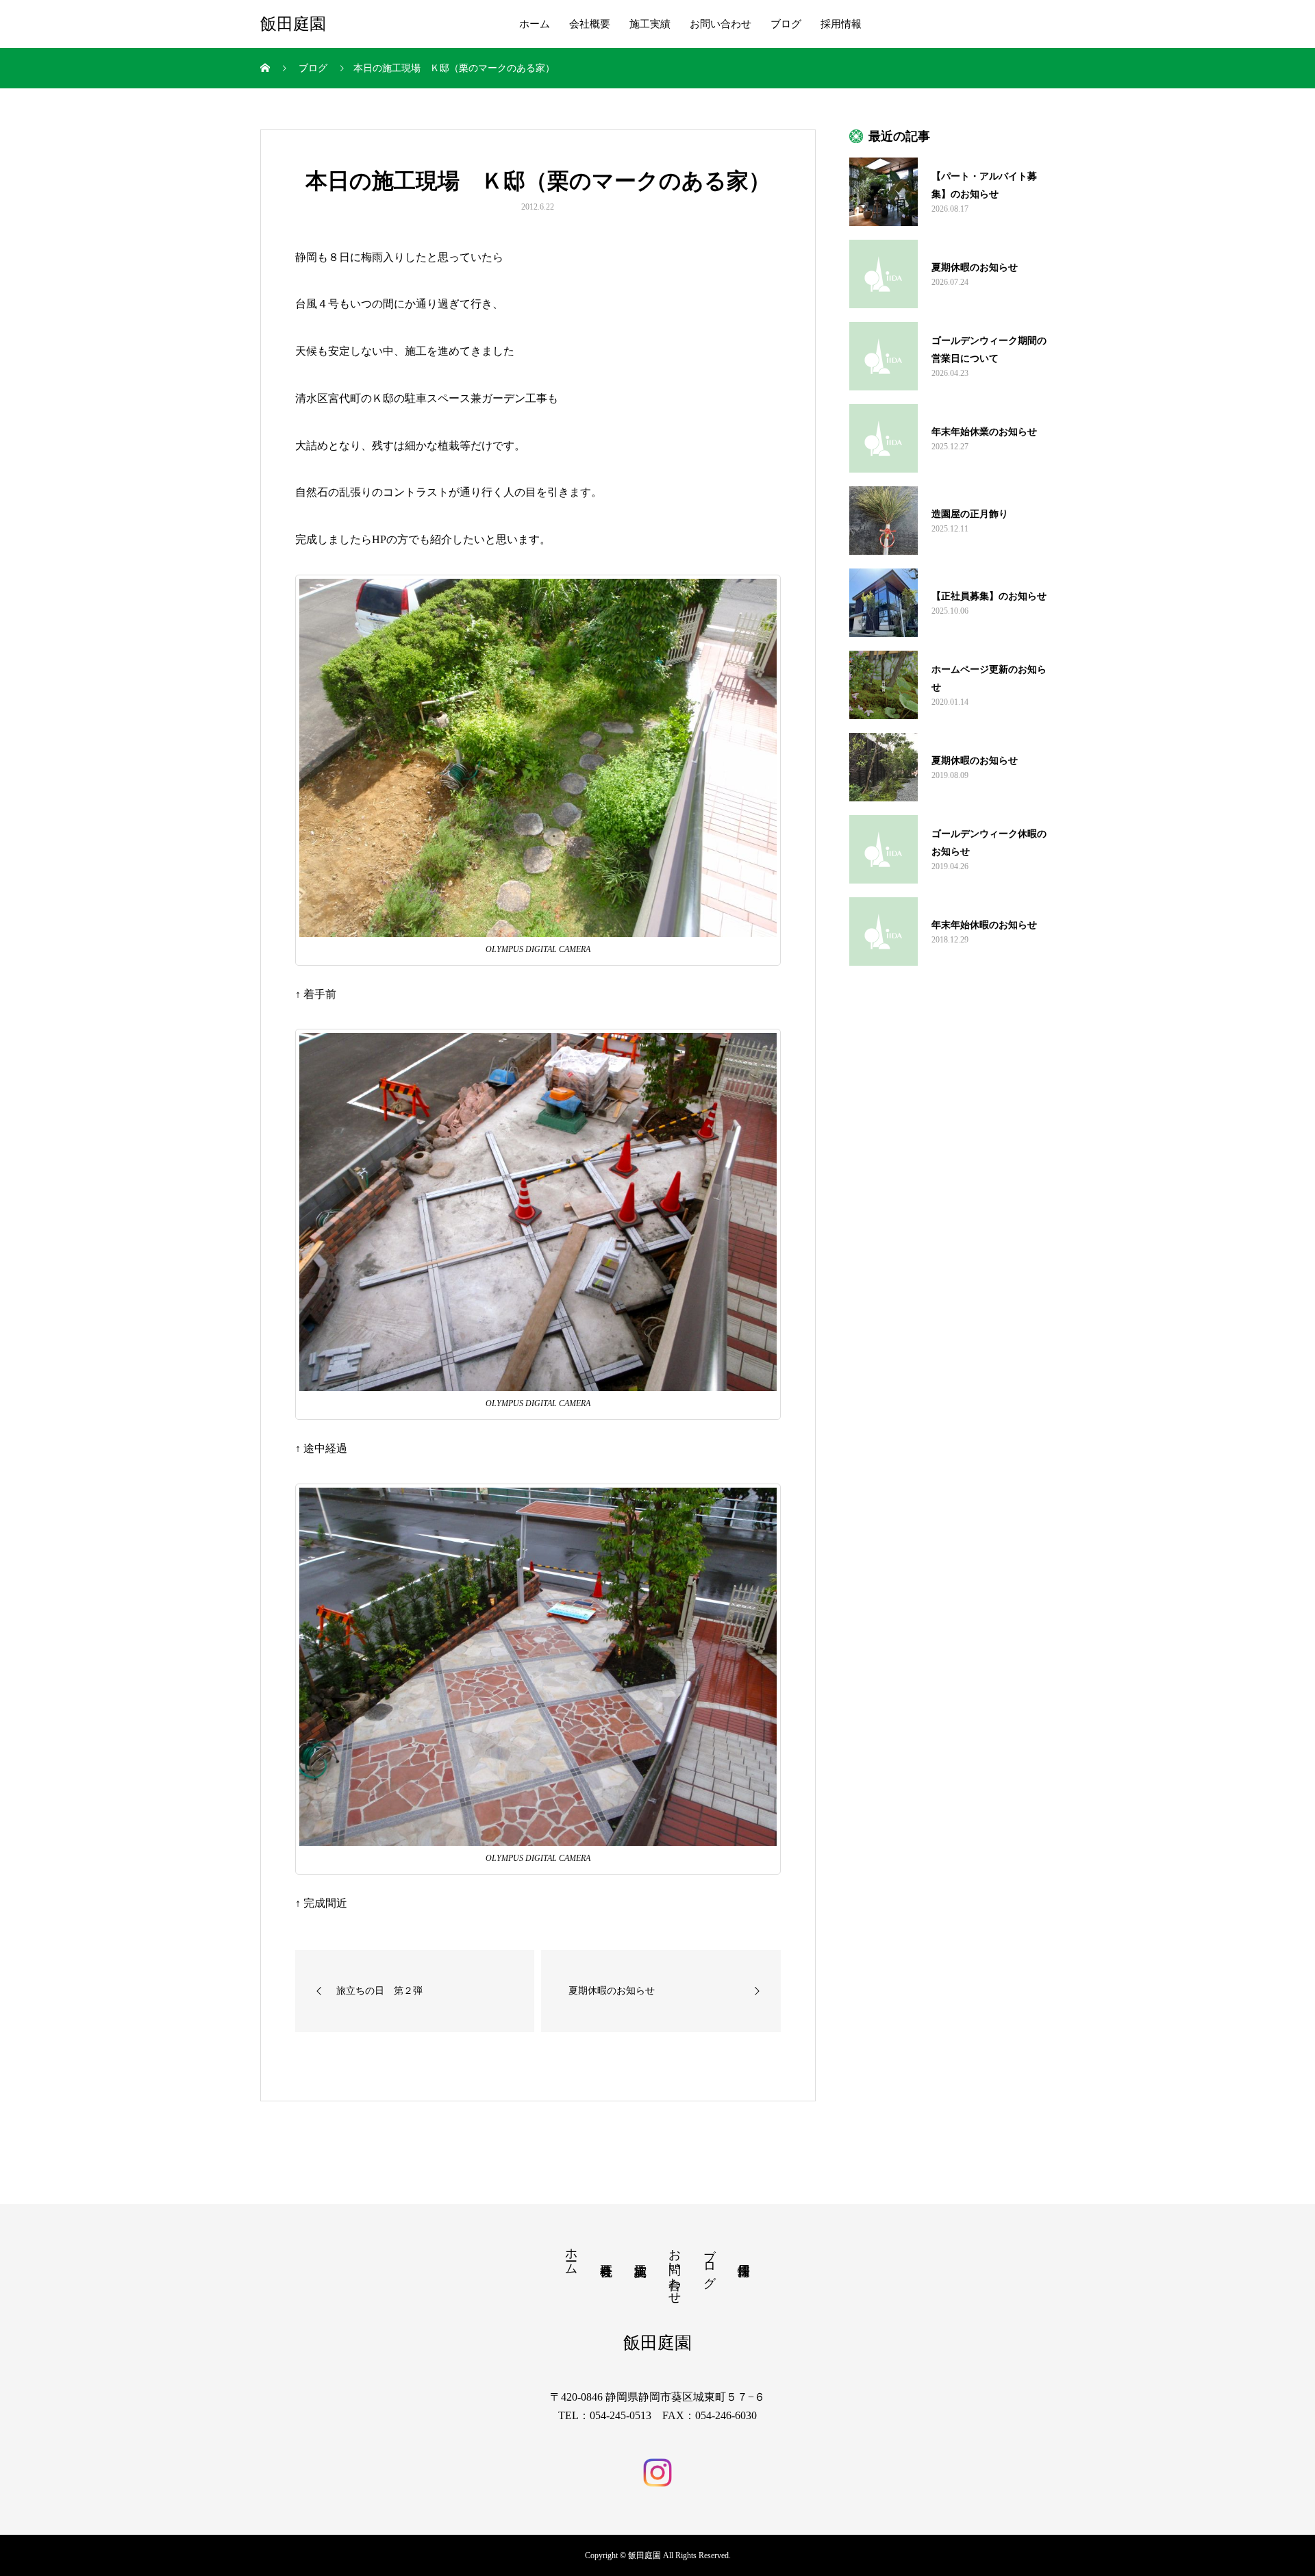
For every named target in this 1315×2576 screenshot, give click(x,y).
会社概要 (590, 24)
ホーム (535, 24)
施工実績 (650, 24)
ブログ (786, 24)
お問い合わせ (721, 24)
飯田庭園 (293, 24)
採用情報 (841, 24)
